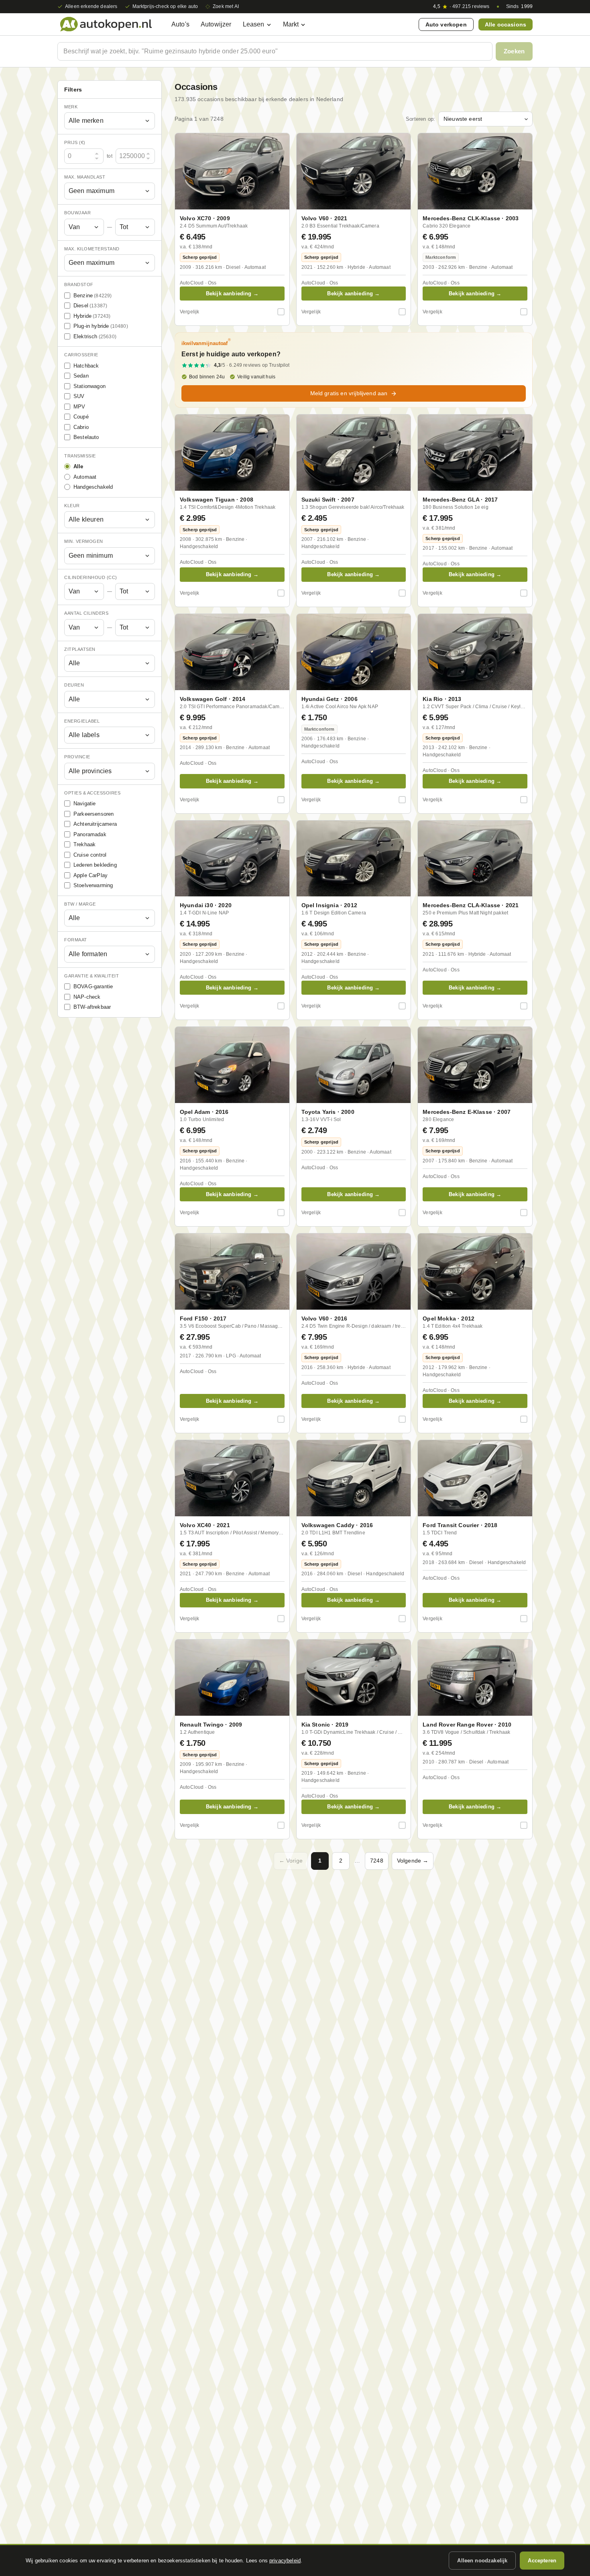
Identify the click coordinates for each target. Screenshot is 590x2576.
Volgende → (413, 1861)
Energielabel (82, 721)
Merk (71, 107)
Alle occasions (506, 24)
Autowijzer (216, 24)
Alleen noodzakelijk (482, 2561)
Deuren (74, 685)
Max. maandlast (85, 177)
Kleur (72, 506)
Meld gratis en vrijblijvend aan (349, 393)
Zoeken (514, 51)
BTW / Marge (80, 904)
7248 (377, 1861)
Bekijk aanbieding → (232, 294)
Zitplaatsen (80, 649)
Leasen (254, 24)
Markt (291, 24)
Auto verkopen (446, 24)
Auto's (180, 24)
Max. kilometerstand (92, 249)
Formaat (76, 940)
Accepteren (542, 2561)
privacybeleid (285, 2561)
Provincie (77, 757)
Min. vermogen (84, 542)
